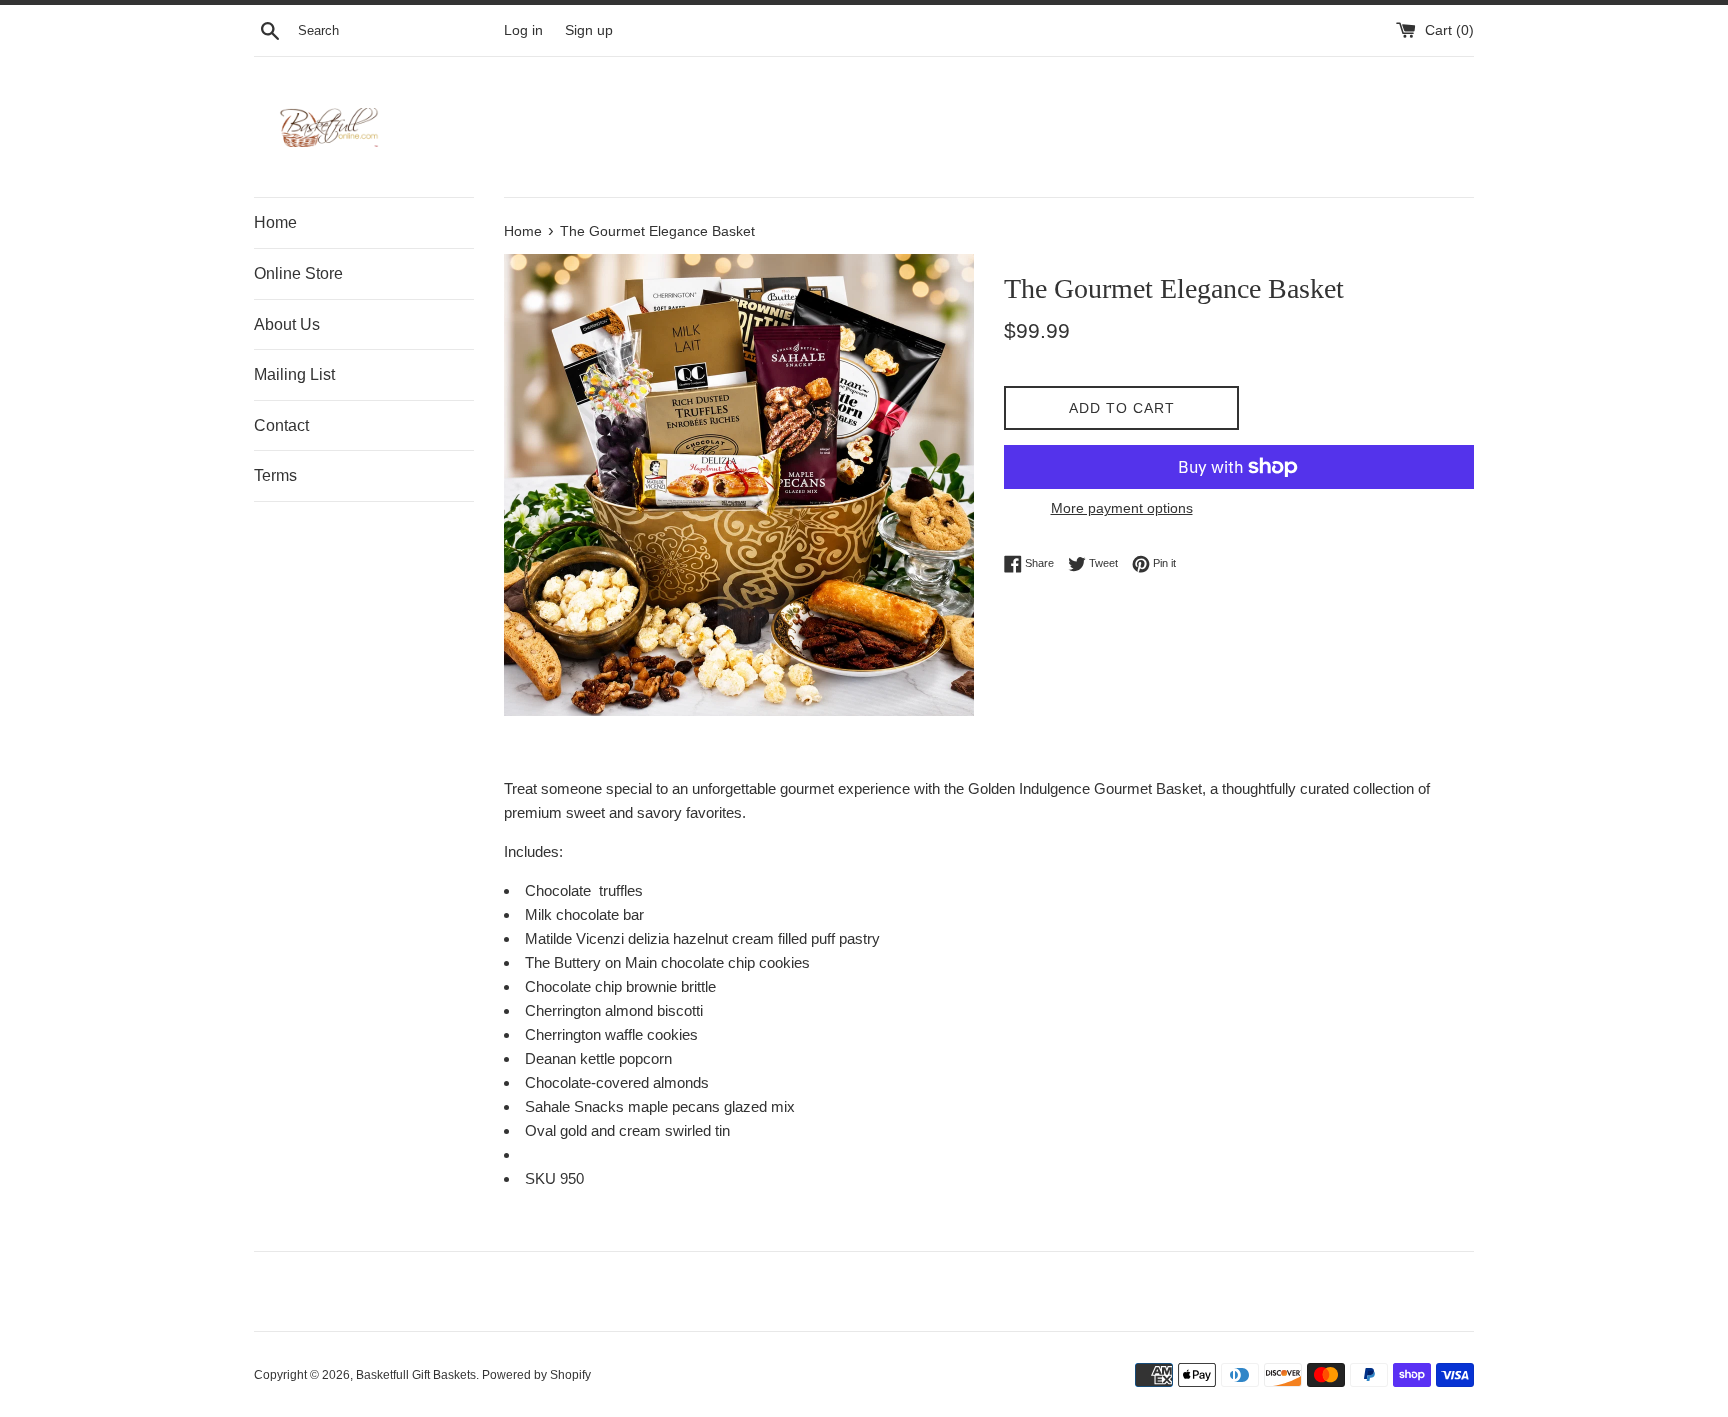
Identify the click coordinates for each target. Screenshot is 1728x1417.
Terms (275, 475)
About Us (287, 324)
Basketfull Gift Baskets (416, 1375)
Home (275, 222)
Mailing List (294, 374)
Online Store (298, 273)
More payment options (1122, 508)
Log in (523, 30)
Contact (281, 425)
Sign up (589, 30)
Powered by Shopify (536, 1375)
